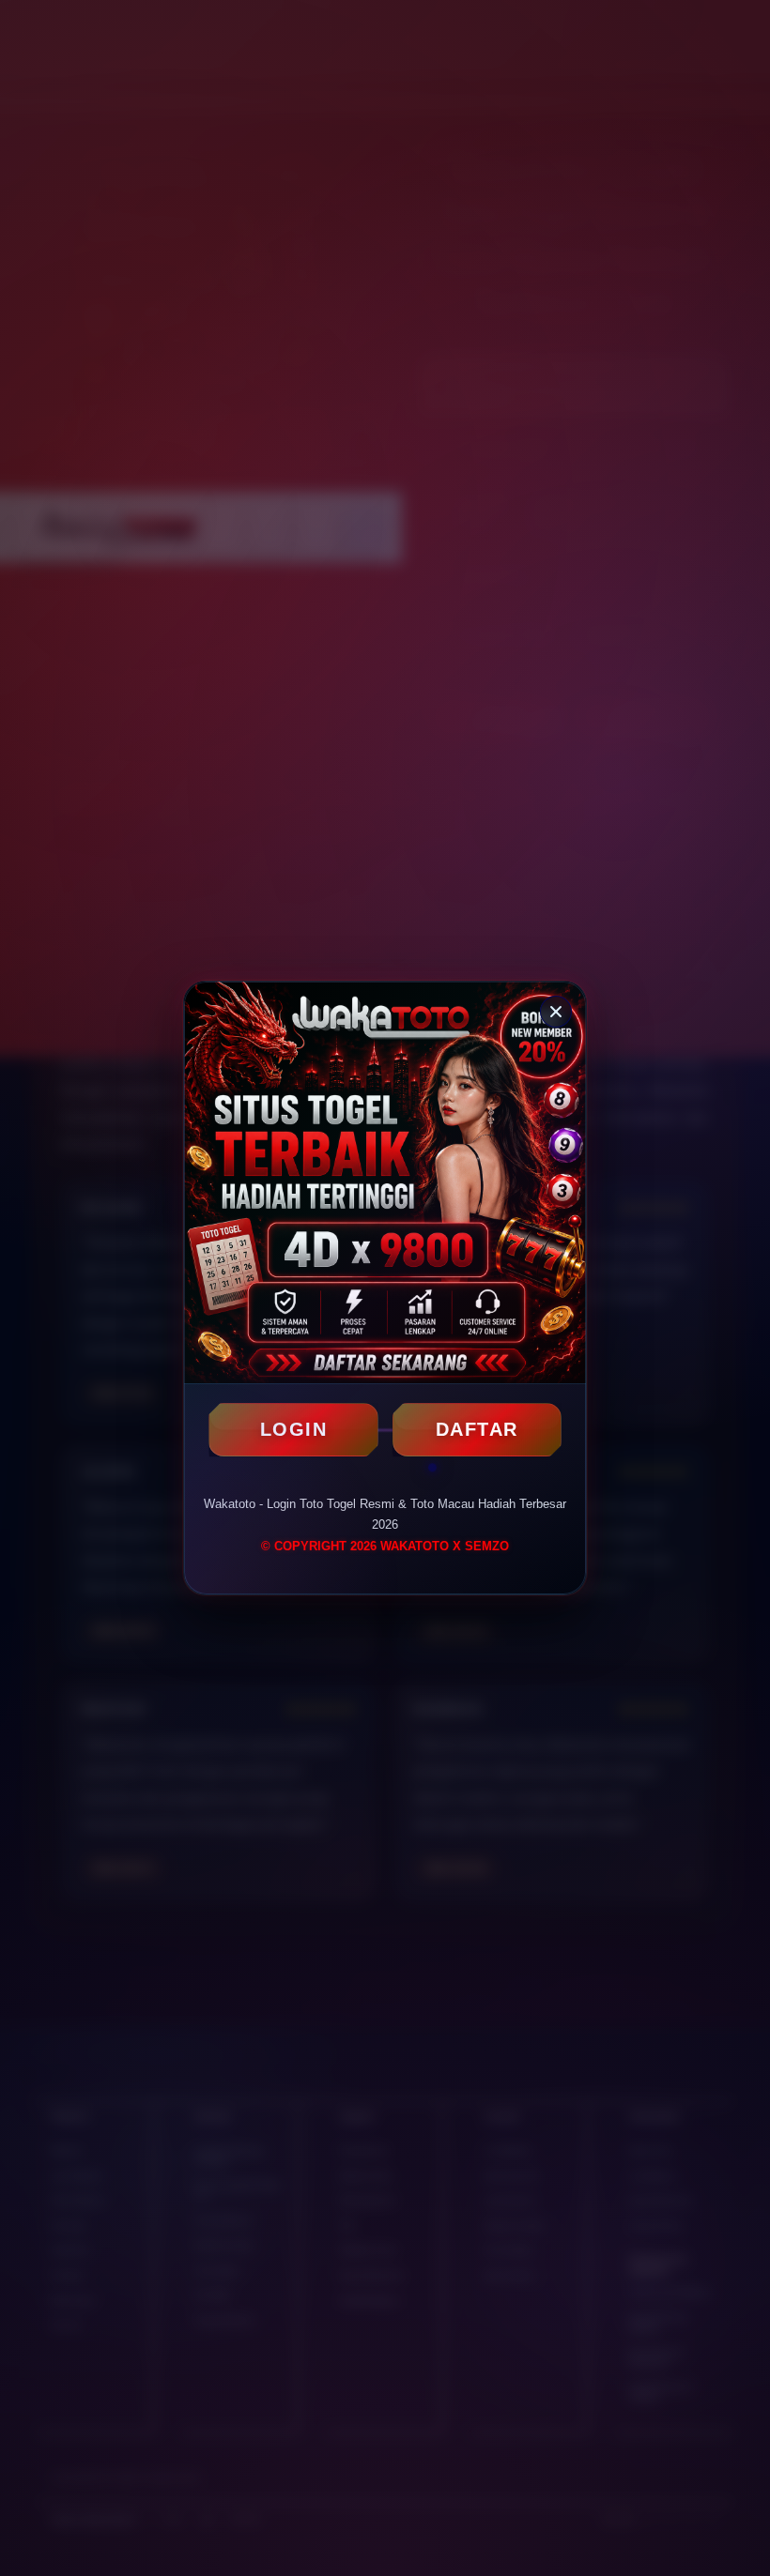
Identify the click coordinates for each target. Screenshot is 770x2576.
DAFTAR (477, 1429)
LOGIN (294, 1429)
